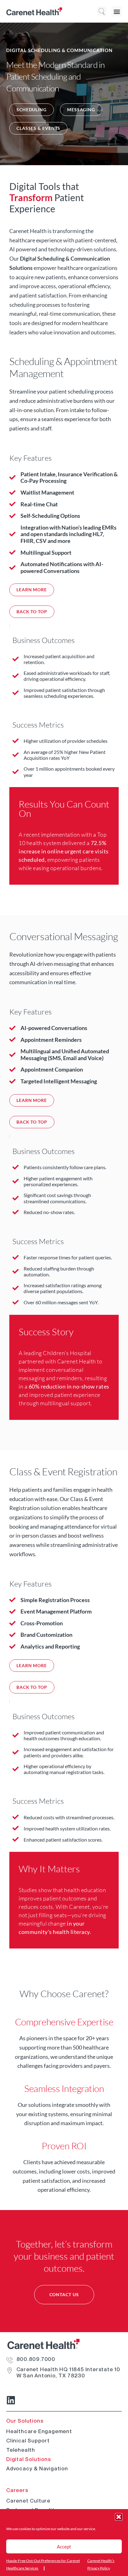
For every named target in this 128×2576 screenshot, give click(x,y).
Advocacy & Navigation (37, 2468)
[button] (119, 2517)
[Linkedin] (11, 2400)
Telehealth (21, 2450)
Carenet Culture (28, 2501)
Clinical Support (28, 2441)
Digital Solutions (29, 2459)
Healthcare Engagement (39, 2431)
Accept (64, 2547)
